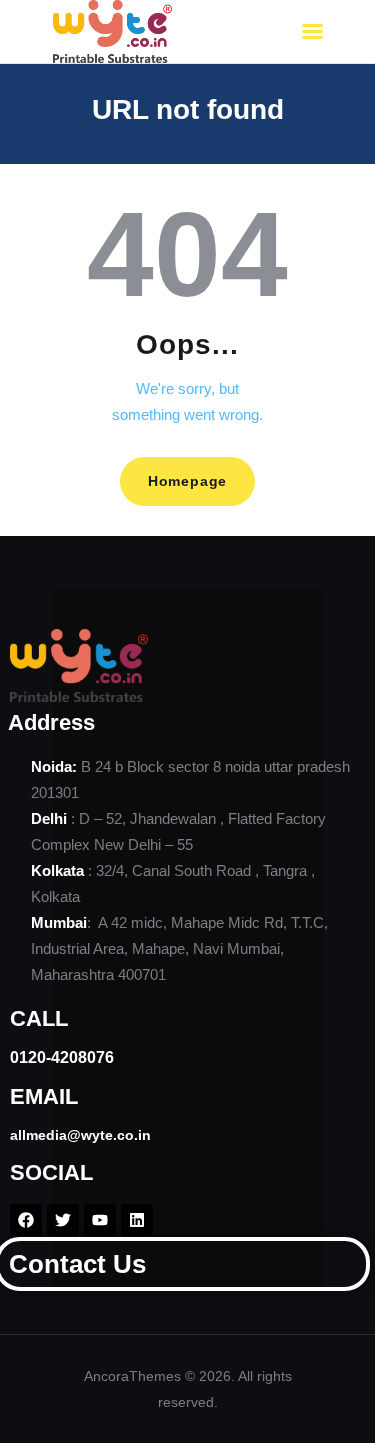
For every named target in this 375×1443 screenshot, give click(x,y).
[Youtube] (100, 1220)
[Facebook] (26, 1220)
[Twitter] (63, 1220)
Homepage (187, 481)
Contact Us (77, 1264)
